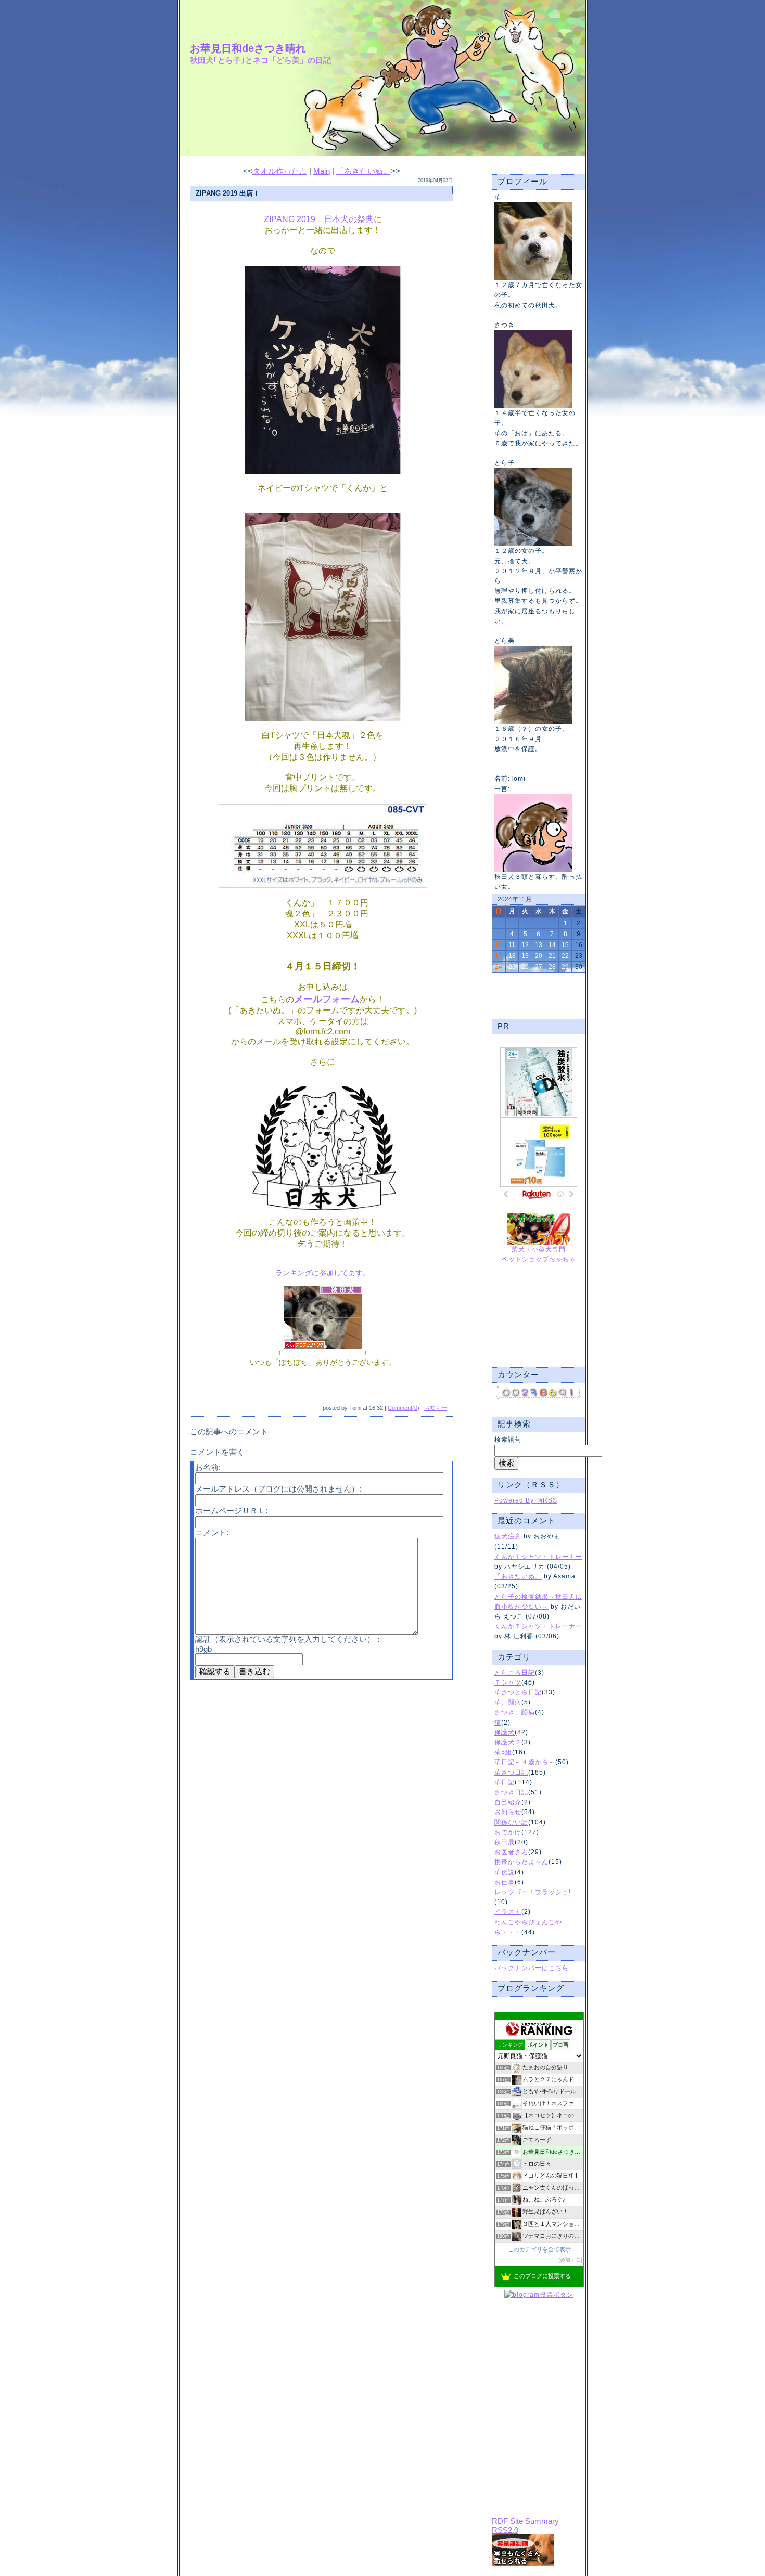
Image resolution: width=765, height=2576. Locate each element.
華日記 (505, 1782)
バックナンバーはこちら (532, 1968)
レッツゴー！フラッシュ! (533, 1892)
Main (322, 171)
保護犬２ (508, 1742)
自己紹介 (508, 1802)
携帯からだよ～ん (521, 1862)
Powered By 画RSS (526, 1500)
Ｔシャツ (508, 1682)
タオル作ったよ (280, 171)
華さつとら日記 (518, 1692)
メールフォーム (327, 999)
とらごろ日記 (515, 1673)
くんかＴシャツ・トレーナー (538, 1557)
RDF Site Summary (525, 2521)
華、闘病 (508, 1702)
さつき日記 (511, 1792)
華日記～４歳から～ (525, 1762)
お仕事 (505, 1882)
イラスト (508, 1912)
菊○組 (503, 1752)
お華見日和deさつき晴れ (248, 48)
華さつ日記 (511, 1772)
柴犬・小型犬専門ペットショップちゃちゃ (539, 1254)
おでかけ (508, 1832)
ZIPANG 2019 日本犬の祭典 (319, 219)
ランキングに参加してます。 (323, 1273)
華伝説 (505, 1872)
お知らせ (508, 1812)
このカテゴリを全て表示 (539, 2249)
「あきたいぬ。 (518, 1576)
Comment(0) (404, 1408)
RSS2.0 (505, 2530)
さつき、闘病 (515, 1712)
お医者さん (511, 1852)
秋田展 (505, 1842)
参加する (570, 2260)
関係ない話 (511, 1822)
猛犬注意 (508, 1536)
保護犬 (505, 1732)
